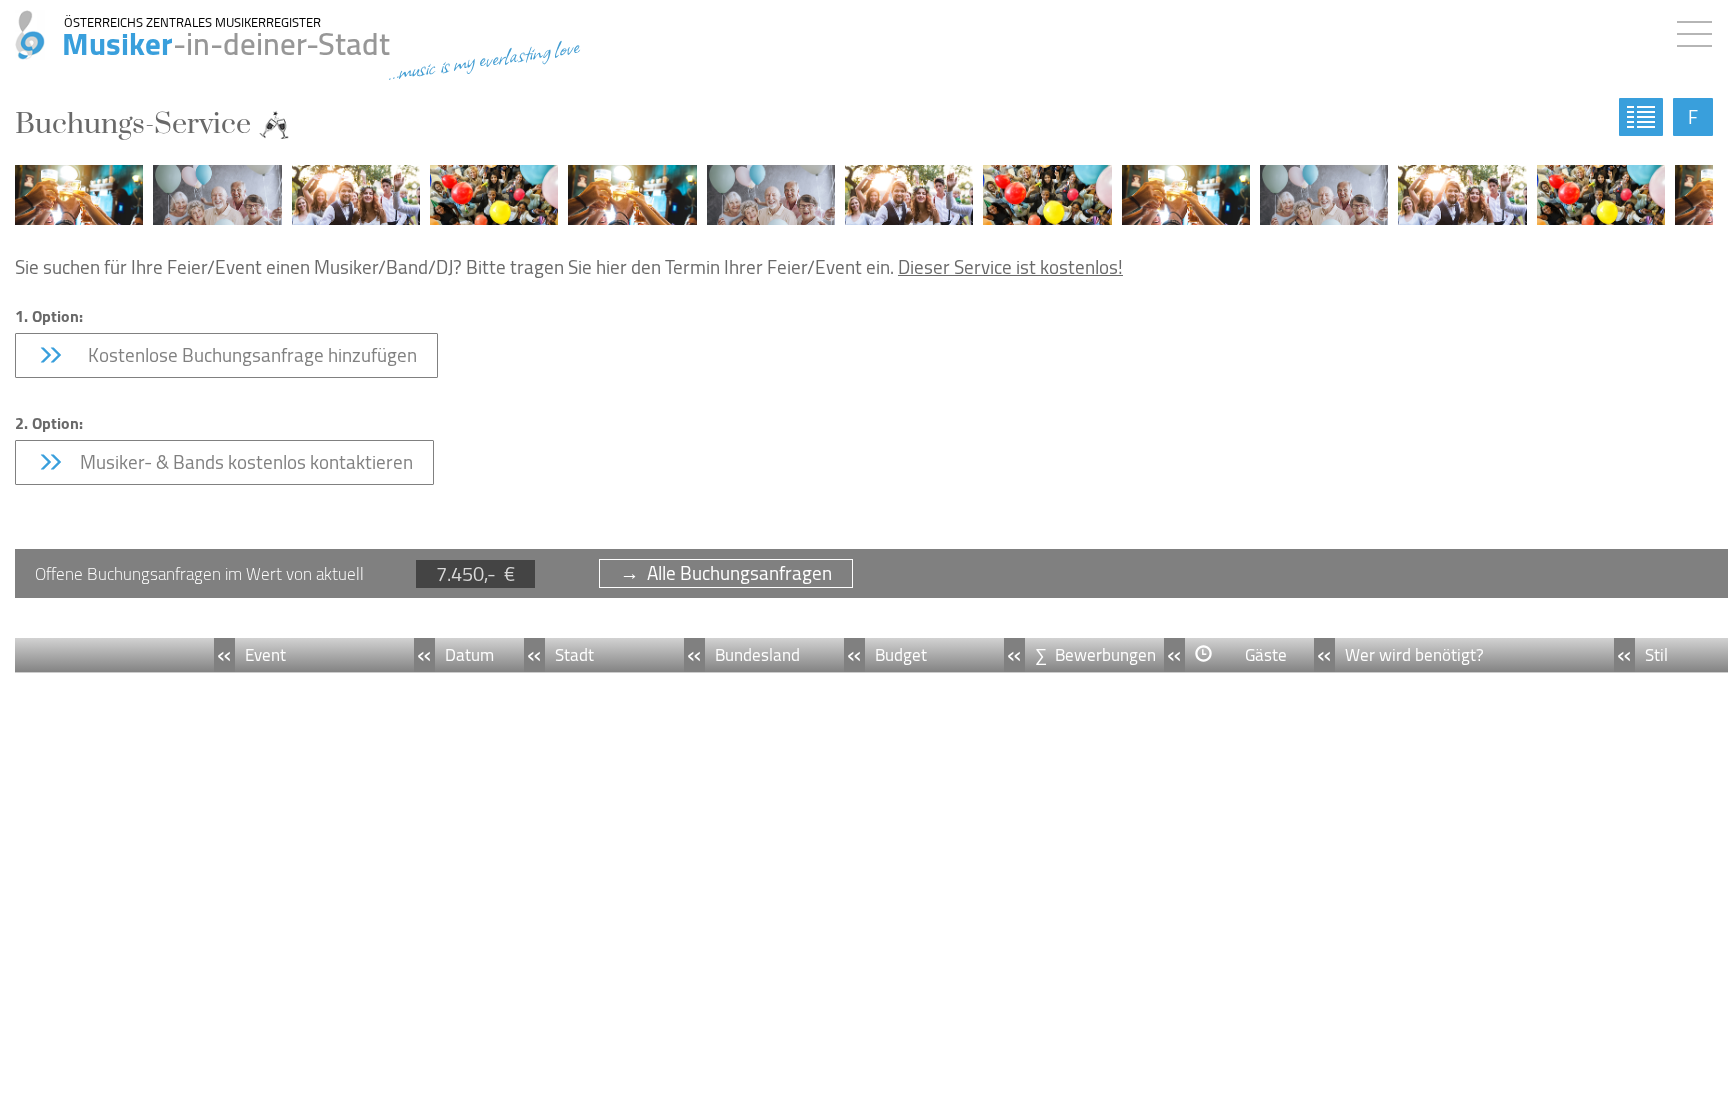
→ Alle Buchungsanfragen (726, 573)
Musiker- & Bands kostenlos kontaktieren (244, 462)
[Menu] (1699, 30)
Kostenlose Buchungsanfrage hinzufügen (246, 355)
